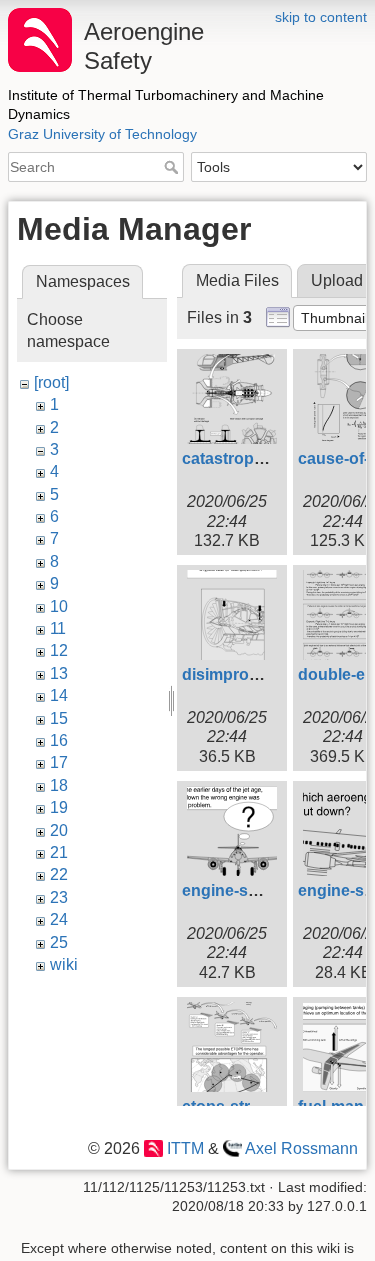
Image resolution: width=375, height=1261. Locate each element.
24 (59, 919)
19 (59, 807)
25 (59, 942)
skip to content (321, 17)
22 (59, 874)
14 (59, 695)
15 (59, 718)
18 (59, 785)
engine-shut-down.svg (267, 890)
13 (59, 673)
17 (59, 762)
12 (59, 650)
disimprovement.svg (259, 674)
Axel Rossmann (301, 1148)
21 (59, 852)
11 (58, 628)
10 (59, 606)
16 (59, 740)
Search (173, 167)
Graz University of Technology (102, 134)
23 (59, 897)
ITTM (185, 1148)
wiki (64, 964)
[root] (51, 382)
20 (59, 830)
